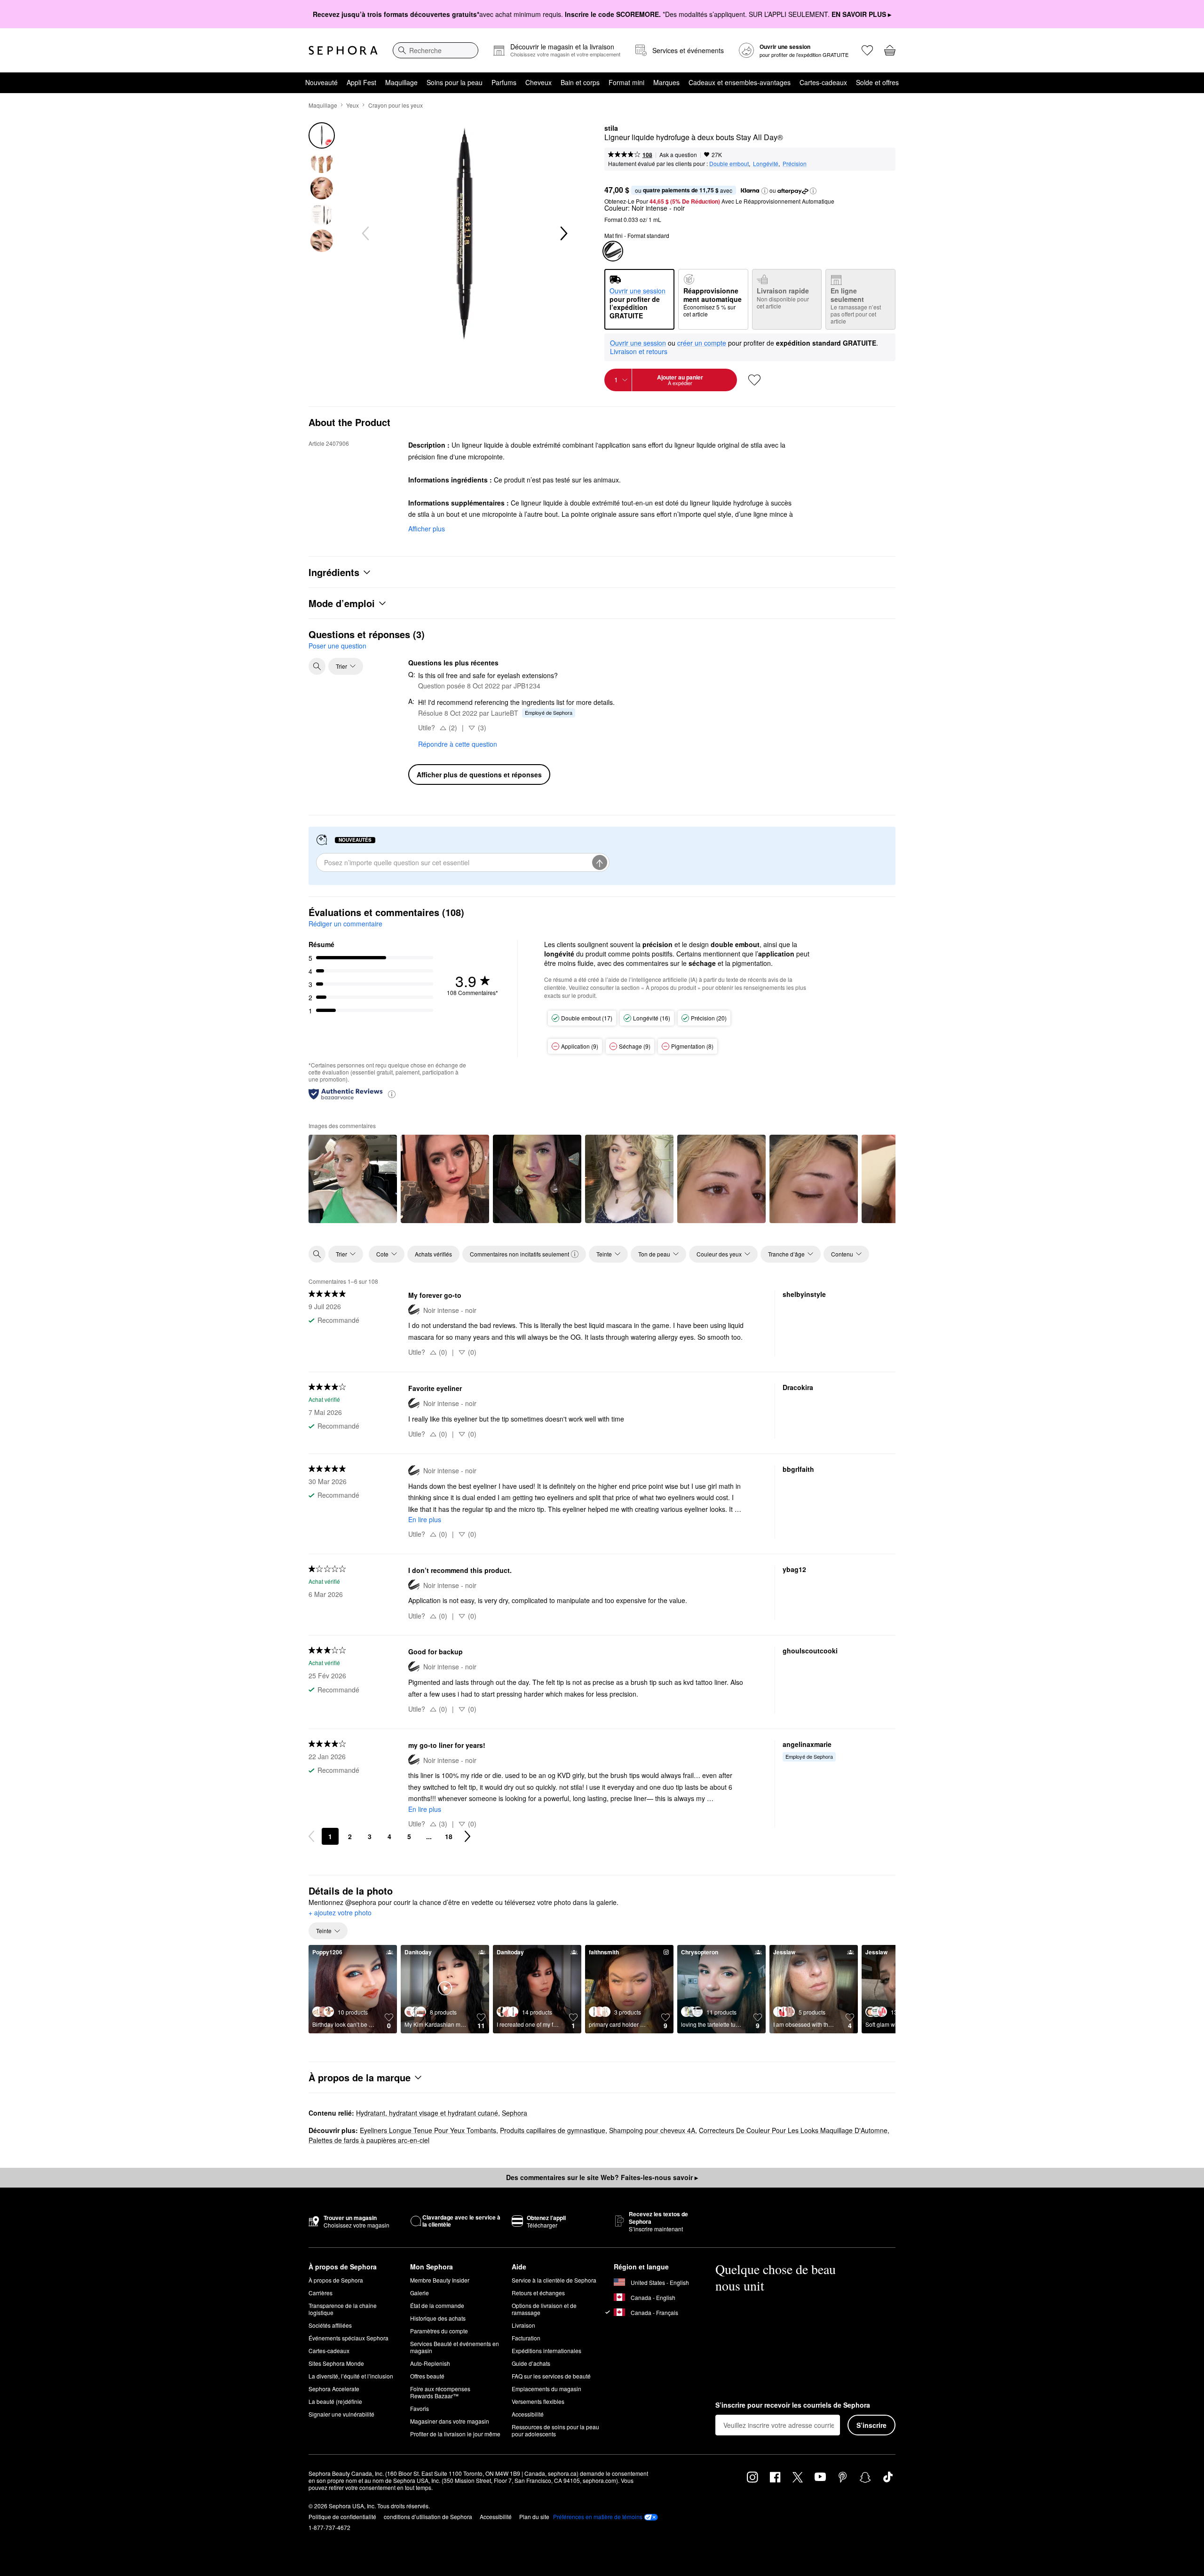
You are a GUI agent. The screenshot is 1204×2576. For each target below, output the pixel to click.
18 (449, 1836)
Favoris (420, 2408)
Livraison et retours (639, 351)
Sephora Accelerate (334, 2389)
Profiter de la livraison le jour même (455, 2434)
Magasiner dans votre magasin (450, 2421)
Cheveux (539, 82)
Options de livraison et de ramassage (544, 2309)
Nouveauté (321, 82)
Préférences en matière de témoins (598, 2517)
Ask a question (678, 154)
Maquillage (401, 82)
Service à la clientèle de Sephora (554, 2280)
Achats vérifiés (433, 1254)
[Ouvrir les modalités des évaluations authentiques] (392, 1094)
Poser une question (337, 646)
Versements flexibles (538, 2401)
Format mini (626, 82)
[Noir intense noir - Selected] (613, 251)
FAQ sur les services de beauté (551, 2376)
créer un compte (702, 343)
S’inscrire (871, 2425)
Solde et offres (877, 82)
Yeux (352, 105)
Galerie (420, 2293)
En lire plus (425, 1519)
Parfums (504, 82)
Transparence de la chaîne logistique (343, 2309)
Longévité (766, 163)
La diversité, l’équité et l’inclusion (351, 2376)
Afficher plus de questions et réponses (479, 774)
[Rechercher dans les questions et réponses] (317, 666)
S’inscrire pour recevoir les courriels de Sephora (793, 2405)
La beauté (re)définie (335, 2401)
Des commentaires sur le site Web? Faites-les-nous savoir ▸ (602, 2177)
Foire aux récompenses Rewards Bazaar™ (440, 2392)
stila (611, 128)
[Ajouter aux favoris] (754, 380)
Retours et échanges (538, 2293)
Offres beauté (427, 2376)
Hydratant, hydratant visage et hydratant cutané (427, 2113)
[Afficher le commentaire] (353, 1179)
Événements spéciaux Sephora (349, 2338)
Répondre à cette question (458, 744)
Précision (795, 163)
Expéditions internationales (547, 2351)
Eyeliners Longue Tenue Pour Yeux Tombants (428, 2130)
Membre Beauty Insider (440, 2280)
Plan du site (534, 2517)
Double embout (729, 163)
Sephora (515, 2113)
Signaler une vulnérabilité (341, 2414)
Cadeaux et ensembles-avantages (740, 82)
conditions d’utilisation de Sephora (428, 2517)
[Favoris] (867, 50)
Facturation (526, 2338)
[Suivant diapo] (563, 234)
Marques (666, 82)
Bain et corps (580, 82)
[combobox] (436, 50)
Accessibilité (528, 2414)
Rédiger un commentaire (345, 924)
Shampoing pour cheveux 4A (652, 2130)
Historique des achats (438, 2318)
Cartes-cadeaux (823, 82)
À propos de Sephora (336, 2280)
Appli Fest (361, 82)
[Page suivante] (467, 1836)
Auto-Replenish (430, 2363)
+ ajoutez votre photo (340, 1913)
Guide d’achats (531, 2363)
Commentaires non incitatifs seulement (519, 1254)
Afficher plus (427, 529)
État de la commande (437, 2305)
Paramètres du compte (439, 2331)
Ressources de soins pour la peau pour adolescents (555, 2430)
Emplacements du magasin (547, 2389)
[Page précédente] (311, 1836)
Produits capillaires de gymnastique (553, 2130)
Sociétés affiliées (330, 2325)
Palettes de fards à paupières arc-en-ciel (369, 2140)
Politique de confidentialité (342, 2517)
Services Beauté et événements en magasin (455, 2347)
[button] (765, 191)
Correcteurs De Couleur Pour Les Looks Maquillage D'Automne (793, 2130)
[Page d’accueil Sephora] (343, 50)
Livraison (523, 2325)
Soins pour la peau (455, 82)
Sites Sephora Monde (336, 2363)
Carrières (321, 2293)
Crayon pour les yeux (396, 105)
